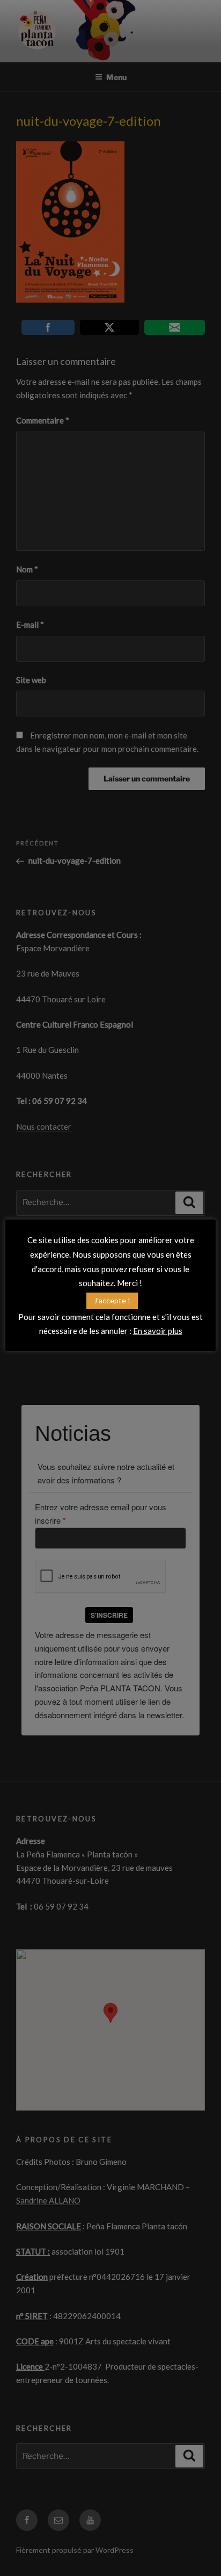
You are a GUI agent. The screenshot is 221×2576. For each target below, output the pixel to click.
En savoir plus (158, 1331)
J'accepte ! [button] (112, 1300)
